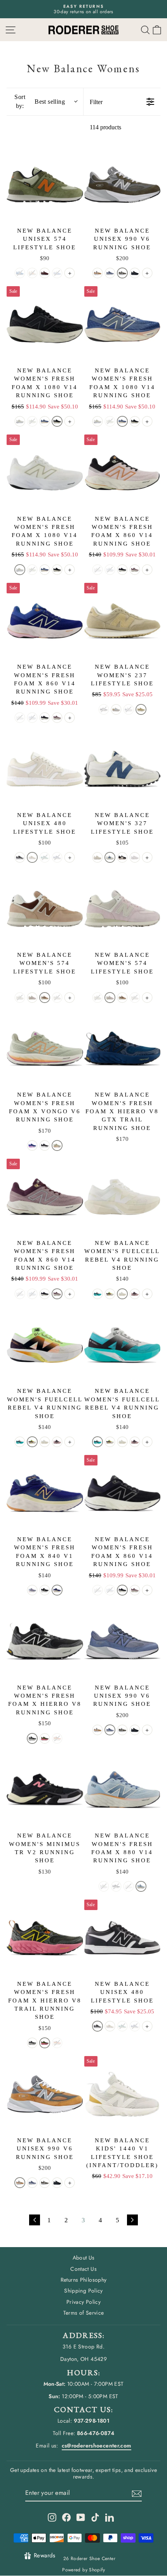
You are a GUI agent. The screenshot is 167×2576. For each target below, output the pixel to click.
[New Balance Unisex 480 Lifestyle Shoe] (45, 769)
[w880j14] (141, 1886)
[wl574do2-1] (45, 998)
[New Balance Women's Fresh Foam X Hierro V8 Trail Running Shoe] (45, 1938)
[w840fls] (32, 1590)
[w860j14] (135, 570)
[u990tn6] (97, 273)
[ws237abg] (141, 709)
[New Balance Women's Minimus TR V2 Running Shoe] (45, 1790)
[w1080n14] (45, 421)
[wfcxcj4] (97, 1294)
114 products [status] (105, 127)
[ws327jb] (110, 857)
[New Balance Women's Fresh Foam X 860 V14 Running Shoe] (123, 473)
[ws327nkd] (97, 857)
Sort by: (40, 101)
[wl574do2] (32, 998)
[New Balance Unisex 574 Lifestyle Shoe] (45, 185)
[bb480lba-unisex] (20, 857)
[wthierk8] (32, 1738)
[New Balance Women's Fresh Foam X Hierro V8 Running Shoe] (45, 1642)
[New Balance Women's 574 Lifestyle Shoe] (45, 909)
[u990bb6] (135, 273)
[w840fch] (57, 1590)
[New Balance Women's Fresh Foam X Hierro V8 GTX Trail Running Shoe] (123, 1049)
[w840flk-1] (45, 1590)
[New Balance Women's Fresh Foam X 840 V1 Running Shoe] (45, 1493)
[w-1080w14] (20, 421)
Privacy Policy (83, 2302)
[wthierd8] (45, 1738)
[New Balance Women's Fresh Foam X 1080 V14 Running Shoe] (45, 324)
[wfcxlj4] (122, 1294)
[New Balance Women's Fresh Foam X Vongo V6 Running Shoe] (45, 1049)
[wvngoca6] (57, 1145)
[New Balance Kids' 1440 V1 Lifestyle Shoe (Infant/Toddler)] (123, 2094)
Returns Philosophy (84, 2280)
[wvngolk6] (45, 1145)
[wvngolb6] (32, 1145)
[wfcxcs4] (135, 1294)
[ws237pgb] (116, 709)
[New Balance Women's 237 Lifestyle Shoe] (123, 621)
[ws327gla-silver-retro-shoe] (135, 857)
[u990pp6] (110, 273)
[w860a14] (122, 570)
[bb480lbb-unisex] (32, 857)
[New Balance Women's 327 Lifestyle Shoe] (123, 769)
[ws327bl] (122, 857)
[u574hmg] (45, 273)
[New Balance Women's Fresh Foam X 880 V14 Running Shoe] (123, 1790)
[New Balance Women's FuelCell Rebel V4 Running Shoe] (123, 1197)
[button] (157, 30)
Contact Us (83, 2269)
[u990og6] (122, 273)
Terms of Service (84, 2313)
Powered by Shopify (83, 2570)
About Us (84, 2258)
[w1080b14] (57, 421)
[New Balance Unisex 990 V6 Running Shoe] (123, 185)
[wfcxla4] (110, 1294)
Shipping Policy (83, 2291)
